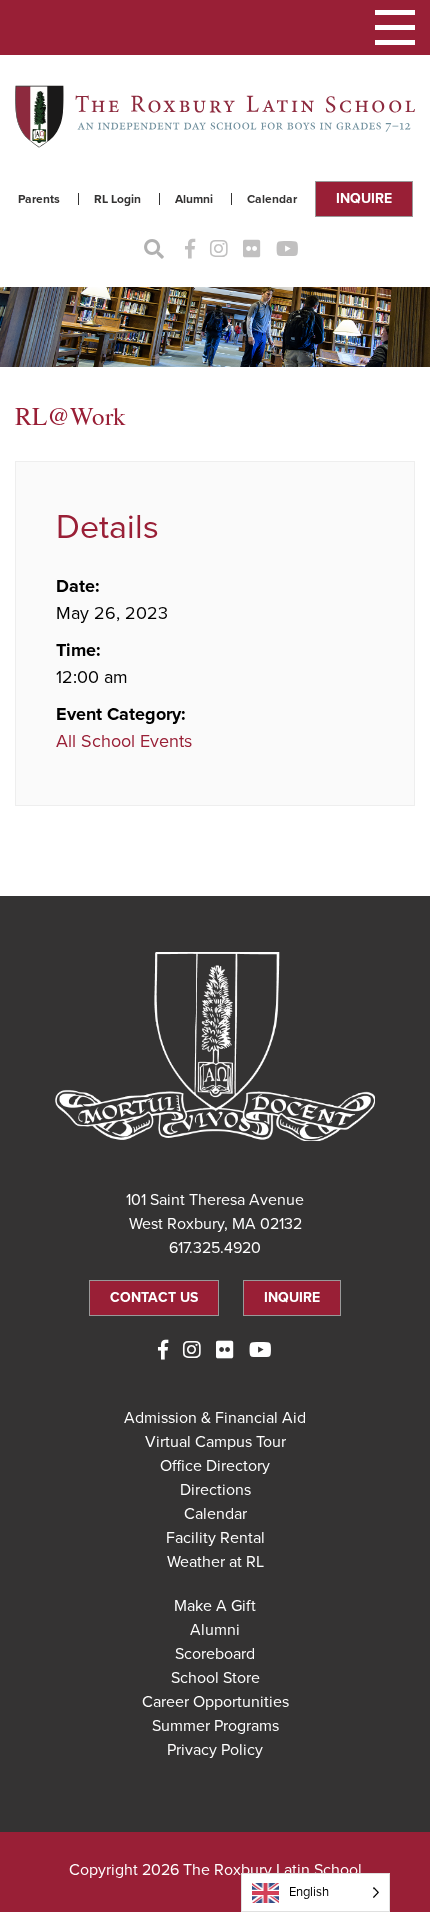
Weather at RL (215, 1562)
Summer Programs (215, 1726)
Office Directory (215, 1466)
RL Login (117, 199)
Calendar (272, 199)
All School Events (124, 741)
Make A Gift (215, 1606)
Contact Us (154, 1297)
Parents (39, 199)
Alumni (194, 199)
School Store (215, 1678)
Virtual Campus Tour (215, 1442)
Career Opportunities (215, 1702)
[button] (395, 27)
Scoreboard (215, 1654)
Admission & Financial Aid (215, 1418)
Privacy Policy (215, 1750)
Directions (215, 1490)
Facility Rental (215, 1538)
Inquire (364, 198)
